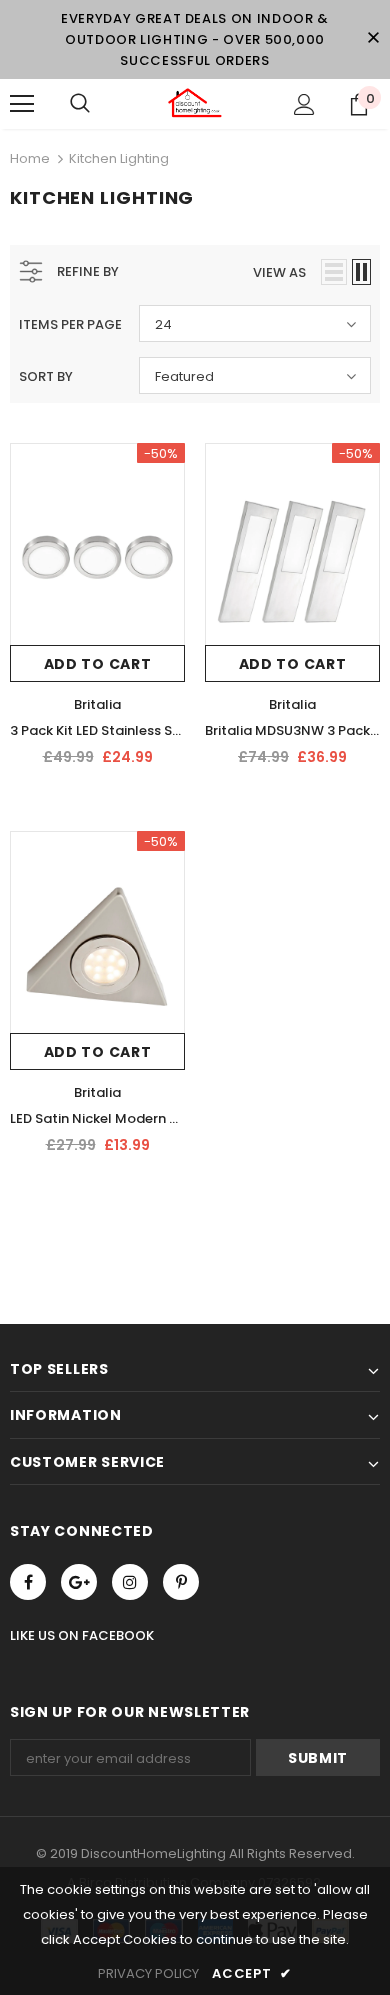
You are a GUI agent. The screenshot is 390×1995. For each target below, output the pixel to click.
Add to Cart (98, 664)
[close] (373, 39)
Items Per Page (70, 324)
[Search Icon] (80, 104)
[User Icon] (304, 104)
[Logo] (195, 103)
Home (30, 158)
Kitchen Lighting (119, 158)
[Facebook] (28, 1582)
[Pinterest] (181, 1582)
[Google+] (79, 1582)
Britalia (97, 704)
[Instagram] (130, 1582)
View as (279, 272)
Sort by (46, 376)
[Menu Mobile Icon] (22, 104)
